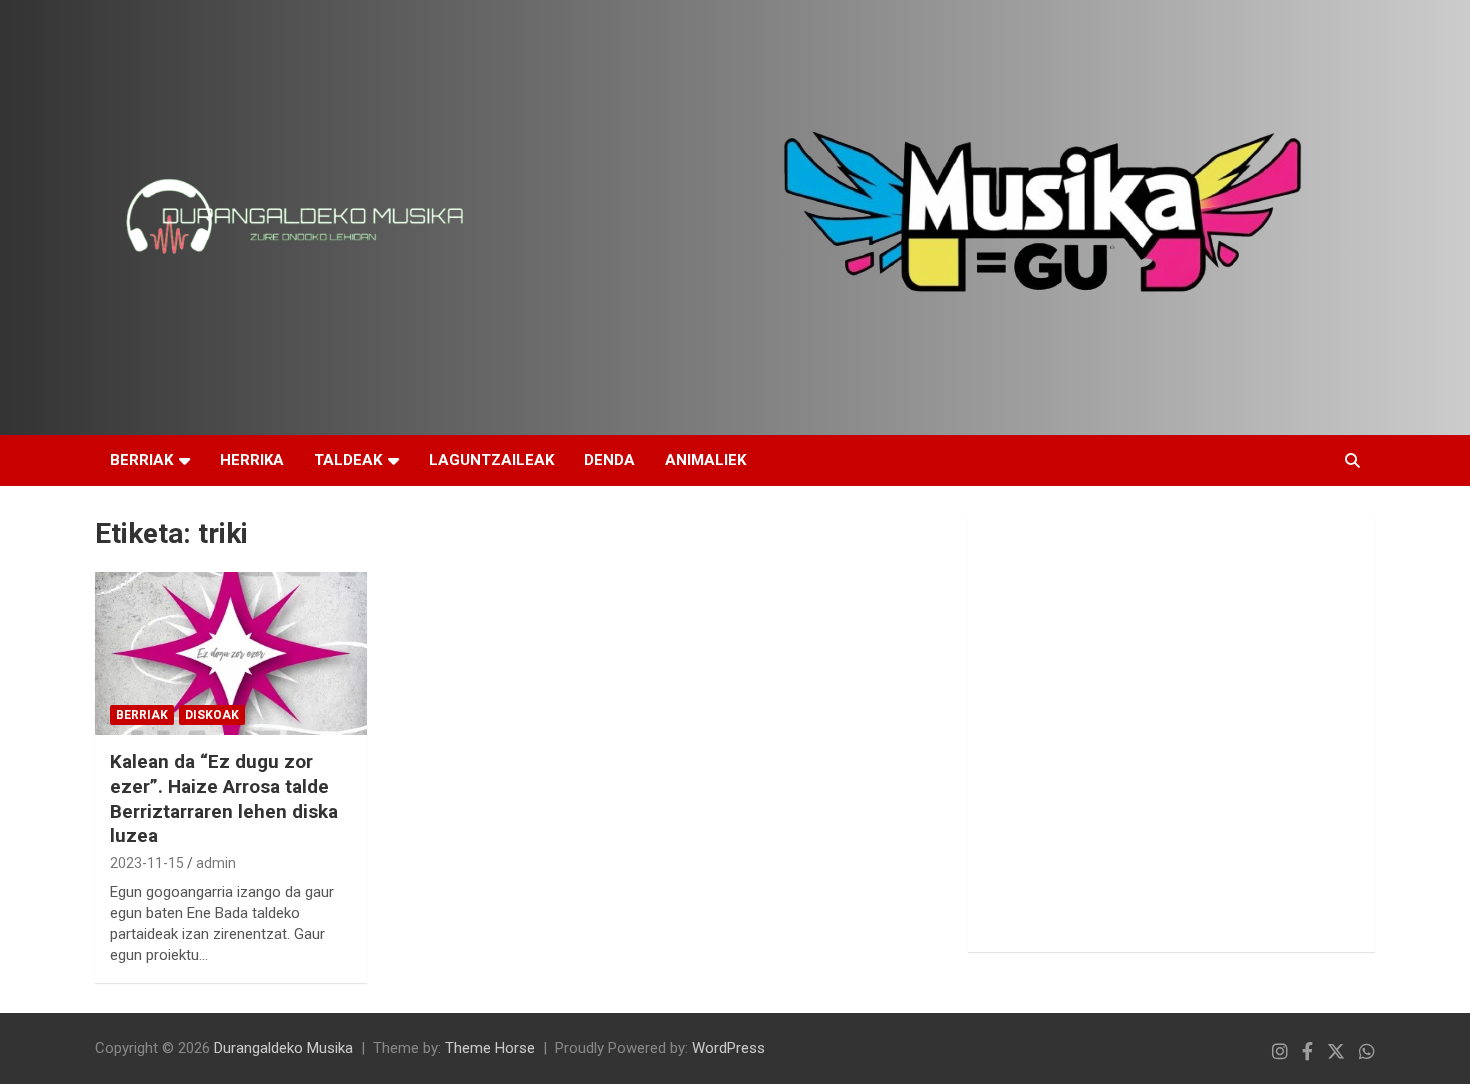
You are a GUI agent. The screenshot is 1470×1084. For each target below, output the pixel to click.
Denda (609, 460)
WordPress (728, 1048)
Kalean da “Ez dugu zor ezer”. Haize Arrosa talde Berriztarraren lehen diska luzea (224, 798)
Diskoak (212, 715)
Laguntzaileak (491, 460)
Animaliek (705, 460)
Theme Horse (490, 1048)
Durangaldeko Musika (283, 1048)
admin (216, 863)
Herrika (252, 460)
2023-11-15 (147, 863)
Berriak (141, 460)
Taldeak (348, 460)
